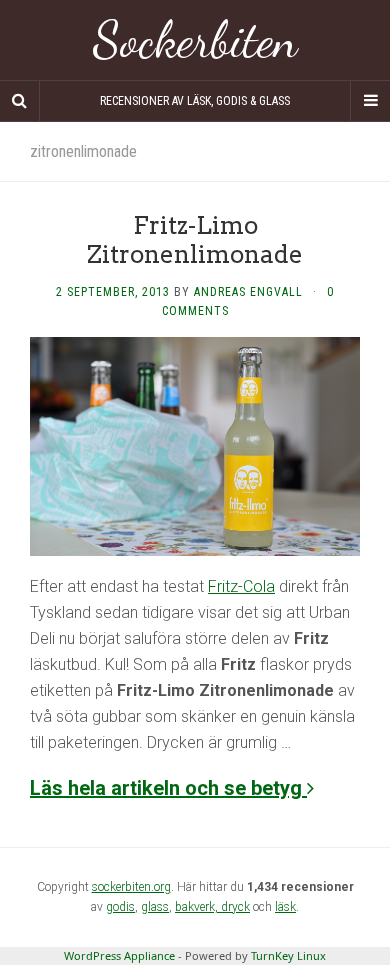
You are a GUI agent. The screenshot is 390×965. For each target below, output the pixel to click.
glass (155, 907)
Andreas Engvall (248, 292)
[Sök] (20, 101)
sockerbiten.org (131, 887)
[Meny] (370, 101)
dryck (235, 907)
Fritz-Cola (241, 586)
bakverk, (198, 907)
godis (120, 907)
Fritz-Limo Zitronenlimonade (195, 240)
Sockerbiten (195, 40)
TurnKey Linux (288, 955)
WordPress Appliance (119, 955)
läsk (285, 907)
